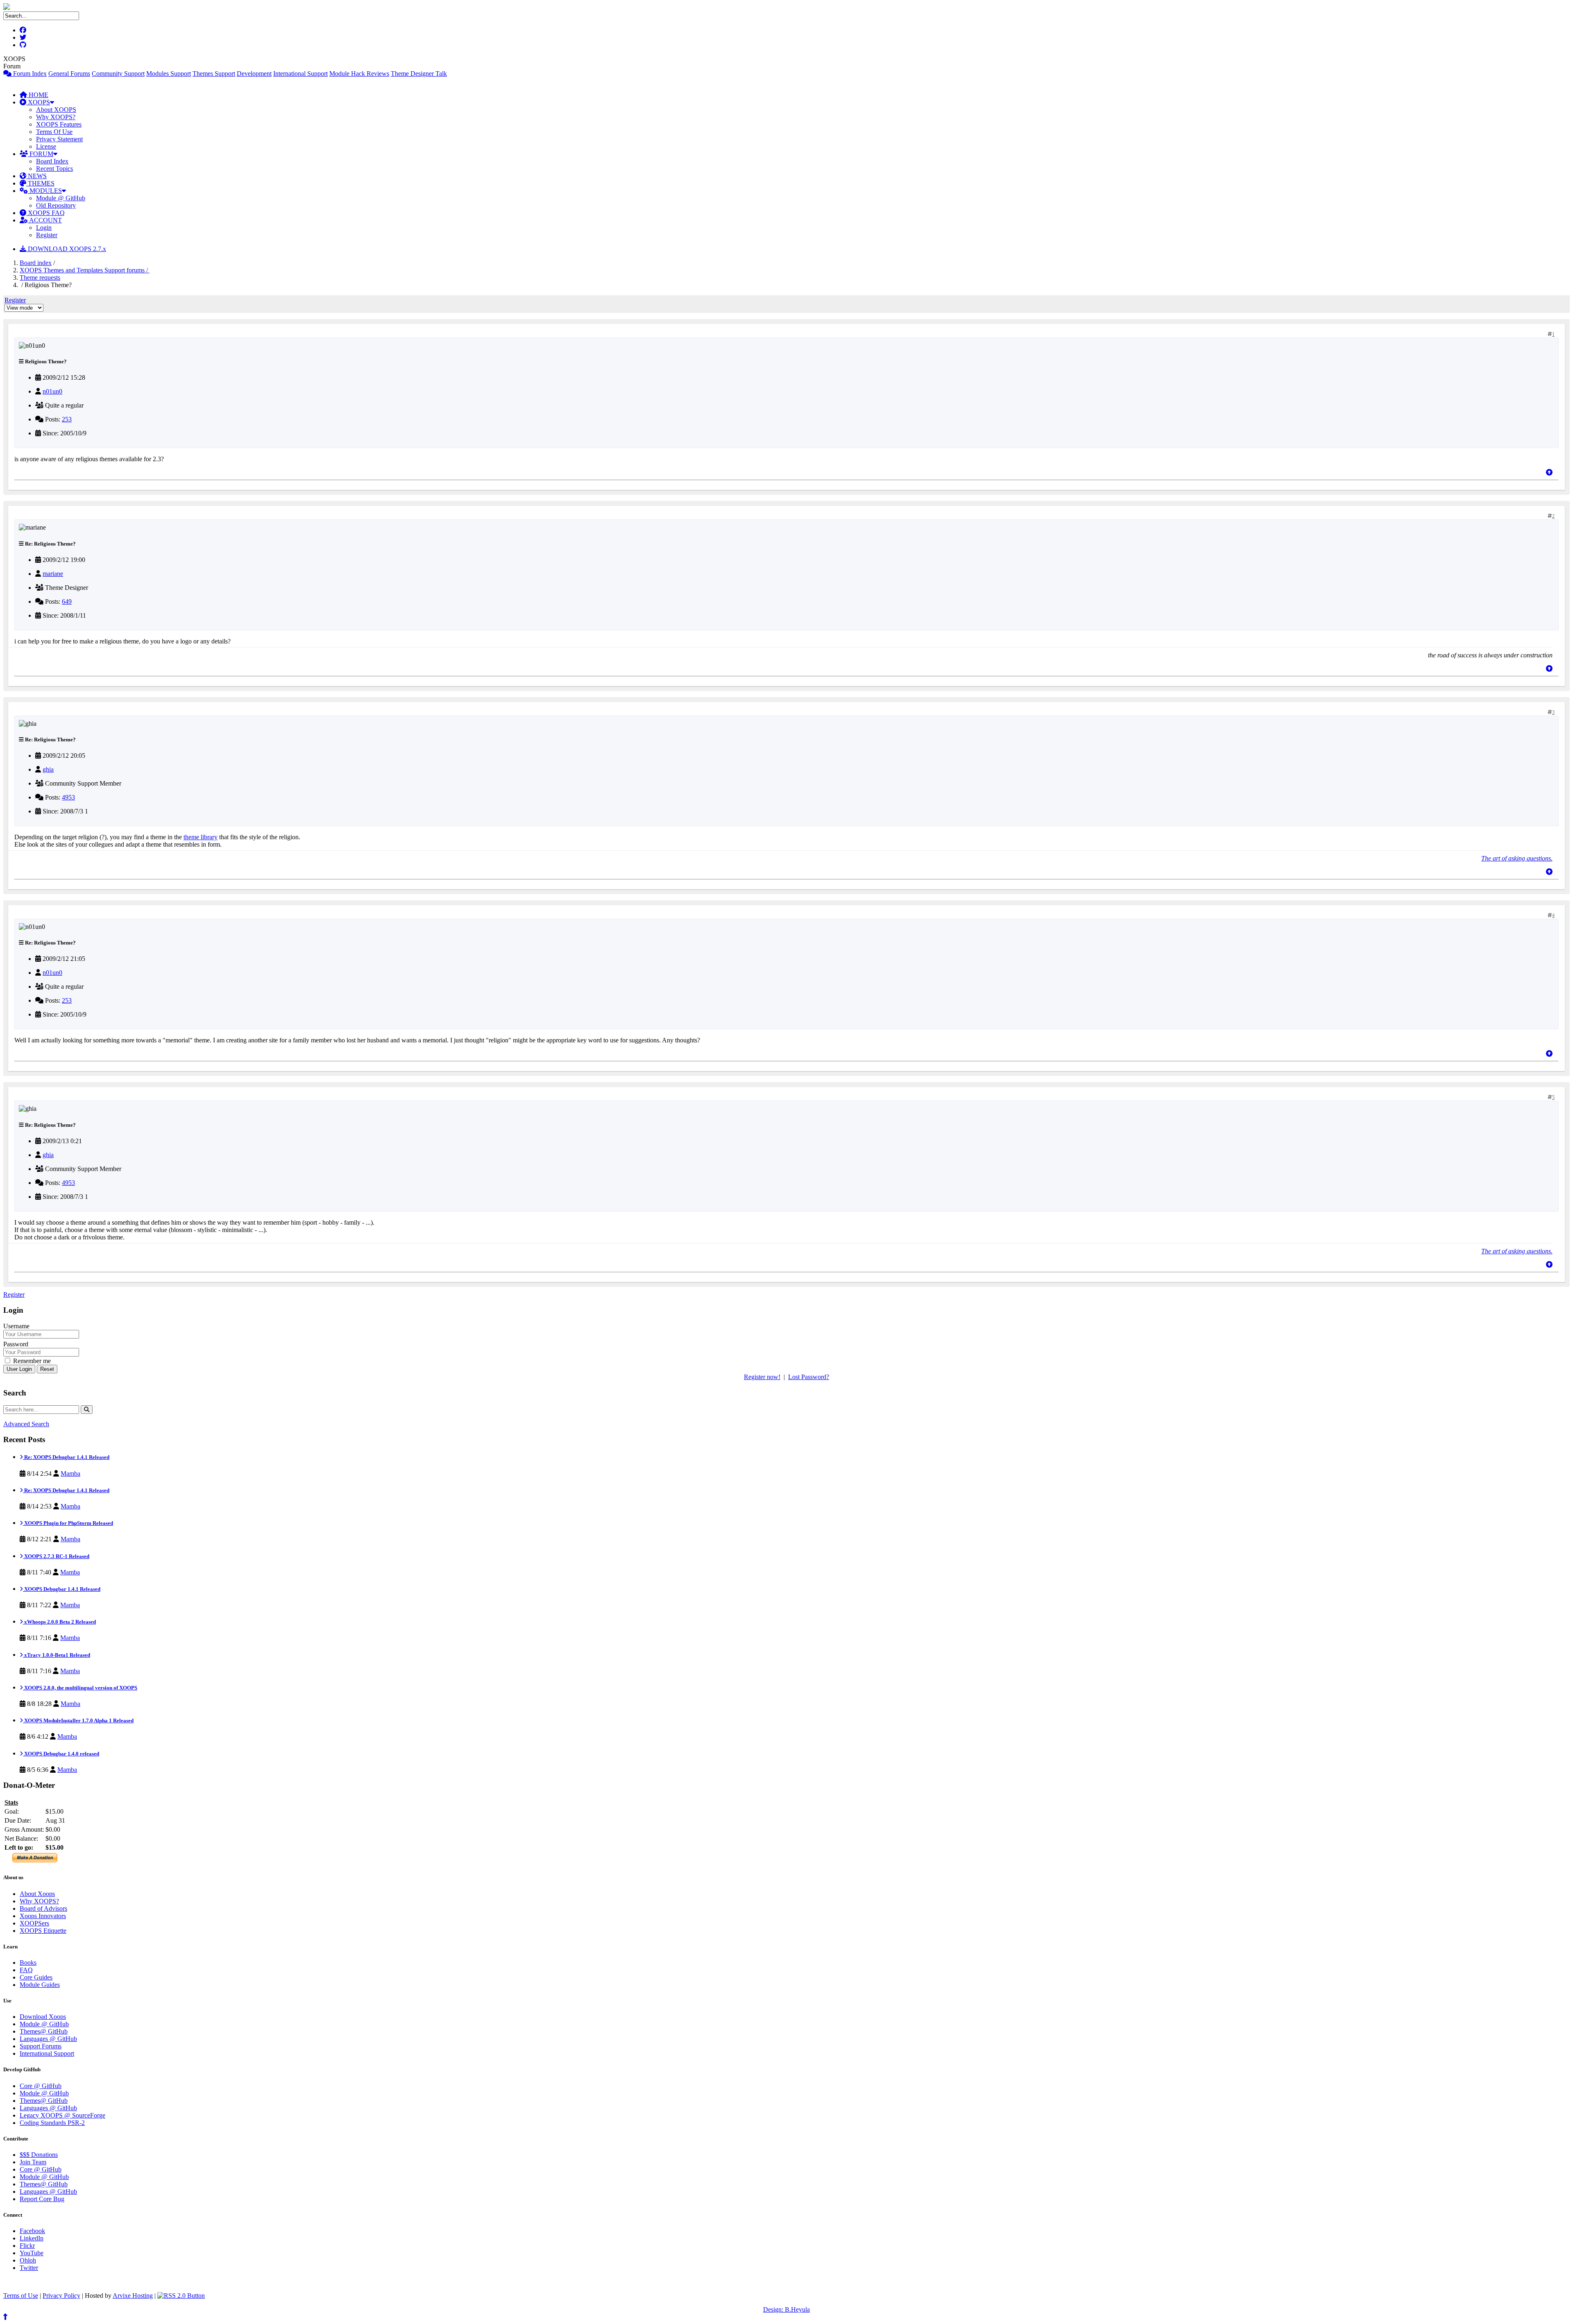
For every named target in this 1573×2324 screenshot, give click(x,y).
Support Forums (41, 2046)
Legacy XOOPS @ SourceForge (62, 2115)
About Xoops (37, 1894)
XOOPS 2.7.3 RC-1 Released (56, 1556)
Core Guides (36, 1977)
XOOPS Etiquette (43, 1931)
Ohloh (28, 2260)
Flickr (27, 2246)
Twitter (29, 2268)
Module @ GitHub (61, 198)
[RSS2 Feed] (181, 2296)
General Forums (69, 74)
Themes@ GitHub (44, 2031)
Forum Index (29, 74)
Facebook (32, 2231)
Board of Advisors (43, 1908)
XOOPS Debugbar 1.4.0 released (61, 1754)
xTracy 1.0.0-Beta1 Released (57, 1655)
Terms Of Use (54, 132)
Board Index (52, 161)
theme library (201, 837)
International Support (300, 74)
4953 (68, 797)
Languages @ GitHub (48, 2039)
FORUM (41, 154)
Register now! (762, 1377)
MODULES (45, 191)
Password (16, 1344)
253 (67, 419)
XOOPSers (34, 1923)
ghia (48, 769)
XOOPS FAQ (45, 213)
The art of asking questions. (1517, 858)
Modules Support (169, 74)
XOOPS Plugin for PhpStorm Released (68, 1523)
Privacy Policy (61, 2296)
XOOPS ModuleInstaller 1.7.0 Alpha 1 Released (78, 1720)
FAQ (26, 1970)
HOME (38, 95)
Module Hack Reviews (359, 74)
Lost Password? (809, 1377)
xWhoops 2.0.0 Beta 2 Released (59, 1622)
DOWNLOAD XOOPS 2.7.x (66, 249)
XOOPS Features (59, 124)
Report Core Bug (42, 2199)
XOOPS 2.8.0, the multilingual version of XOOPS (80, 1688)
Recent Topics (54, 169)
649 (67, 601)
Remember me (31, 1361)
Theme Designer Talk (419, 74)
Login (44, 228)
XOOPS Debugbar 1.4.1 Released (62, 1589)
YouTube (32, 2253)
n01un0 (52, 391)
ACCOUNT (45, 220)
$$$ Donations (39, 2155)
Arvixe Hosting (133, 2296)
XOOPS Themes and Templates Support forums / (85, 270)
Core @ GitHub (41, 2086)
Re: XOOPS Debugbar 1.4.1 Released (66, 1457)
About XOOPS (56, 110)
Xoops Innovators (43, 1916)
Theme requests (40, 277)
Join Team (33, 2162)
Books (28, 1963)
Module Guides (40, 1985)
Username (16, 1326)
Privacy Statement (59, 139)
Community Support (118, 74)
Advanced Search (26, 1424)
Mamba (70, 1473)
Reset (47, 1369)
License (46, 146)
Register (47, 235)
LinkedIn (32, 2238)
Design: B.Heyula (786, 2309)
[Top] (1549, 472)
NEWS (36, 176)
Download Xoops (43, 2017)
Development (254, 74)
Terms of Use (21, 2296)
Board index (36, 263)
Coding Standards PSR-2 (52, 2123)
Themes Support (214, 74)
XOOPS (38, 102)
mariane (53, 574)
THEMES (40, 183)
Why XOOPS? (56, 117)
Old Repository (56, 205)
